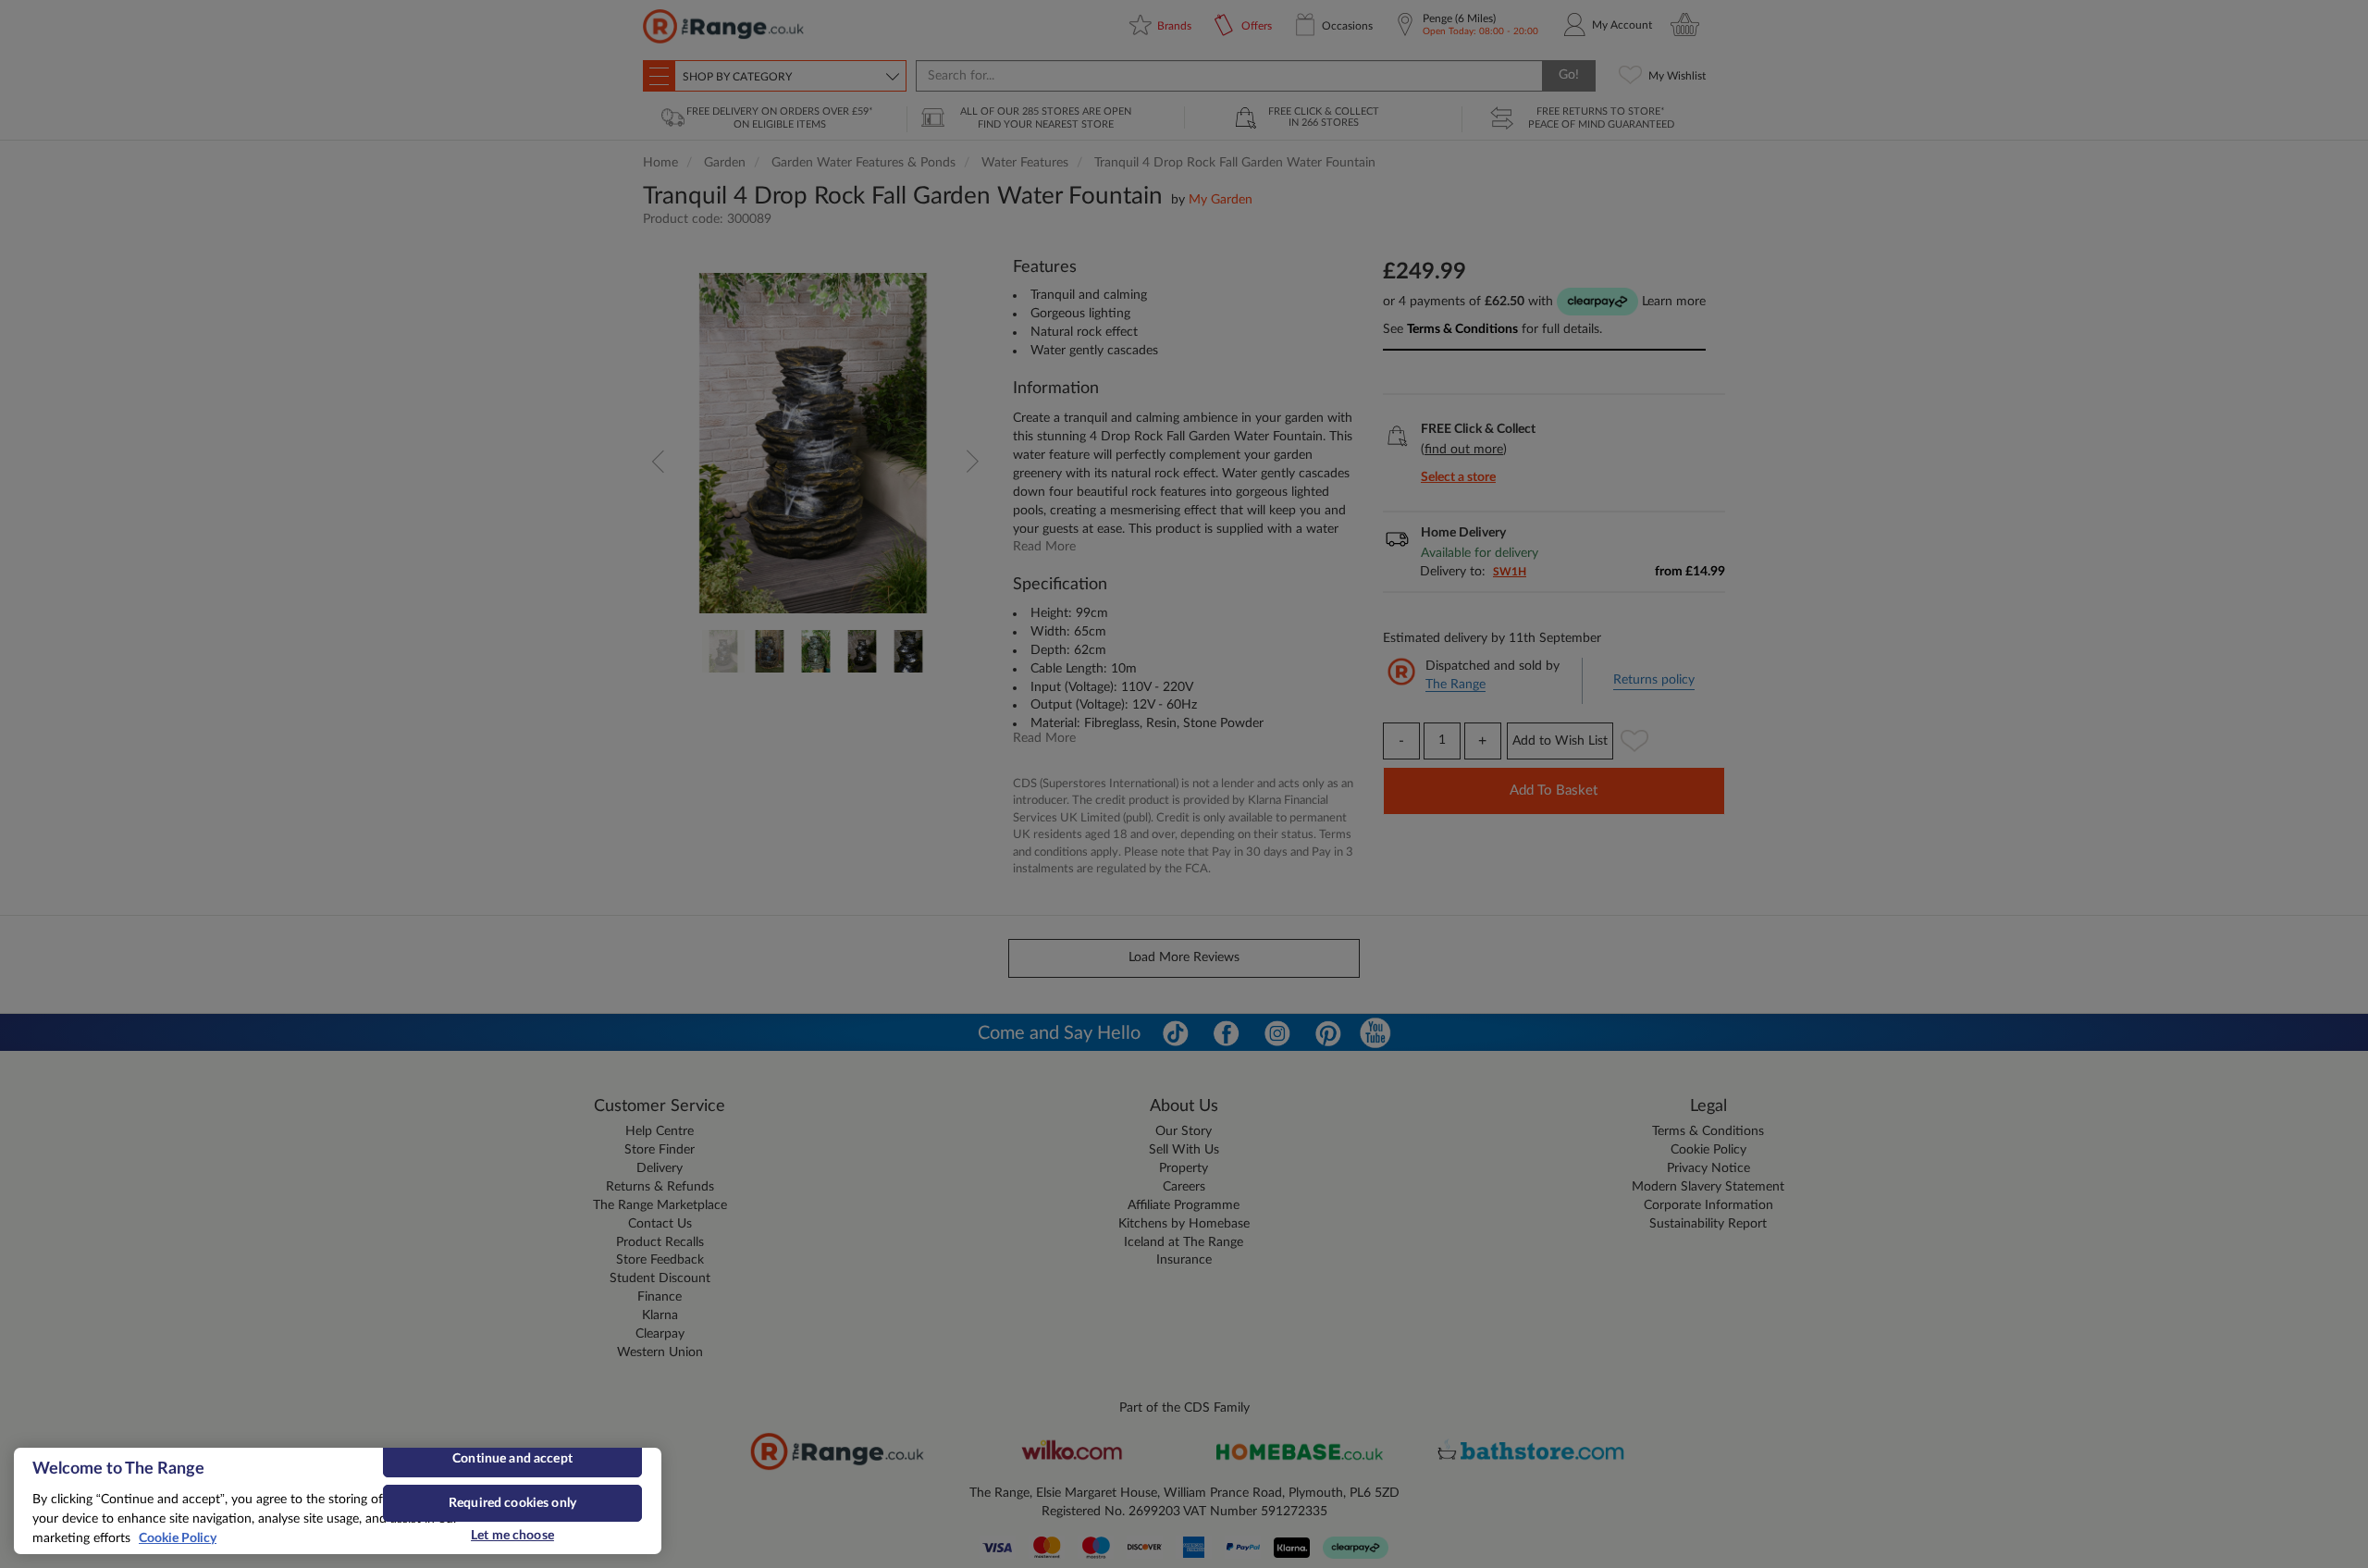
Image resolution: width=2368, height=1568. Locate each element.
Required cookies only (512, 1503)
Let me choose (512, 1536)
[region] (338, 1501)
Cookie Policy (178, 1538)
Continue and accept (512, 1459)
